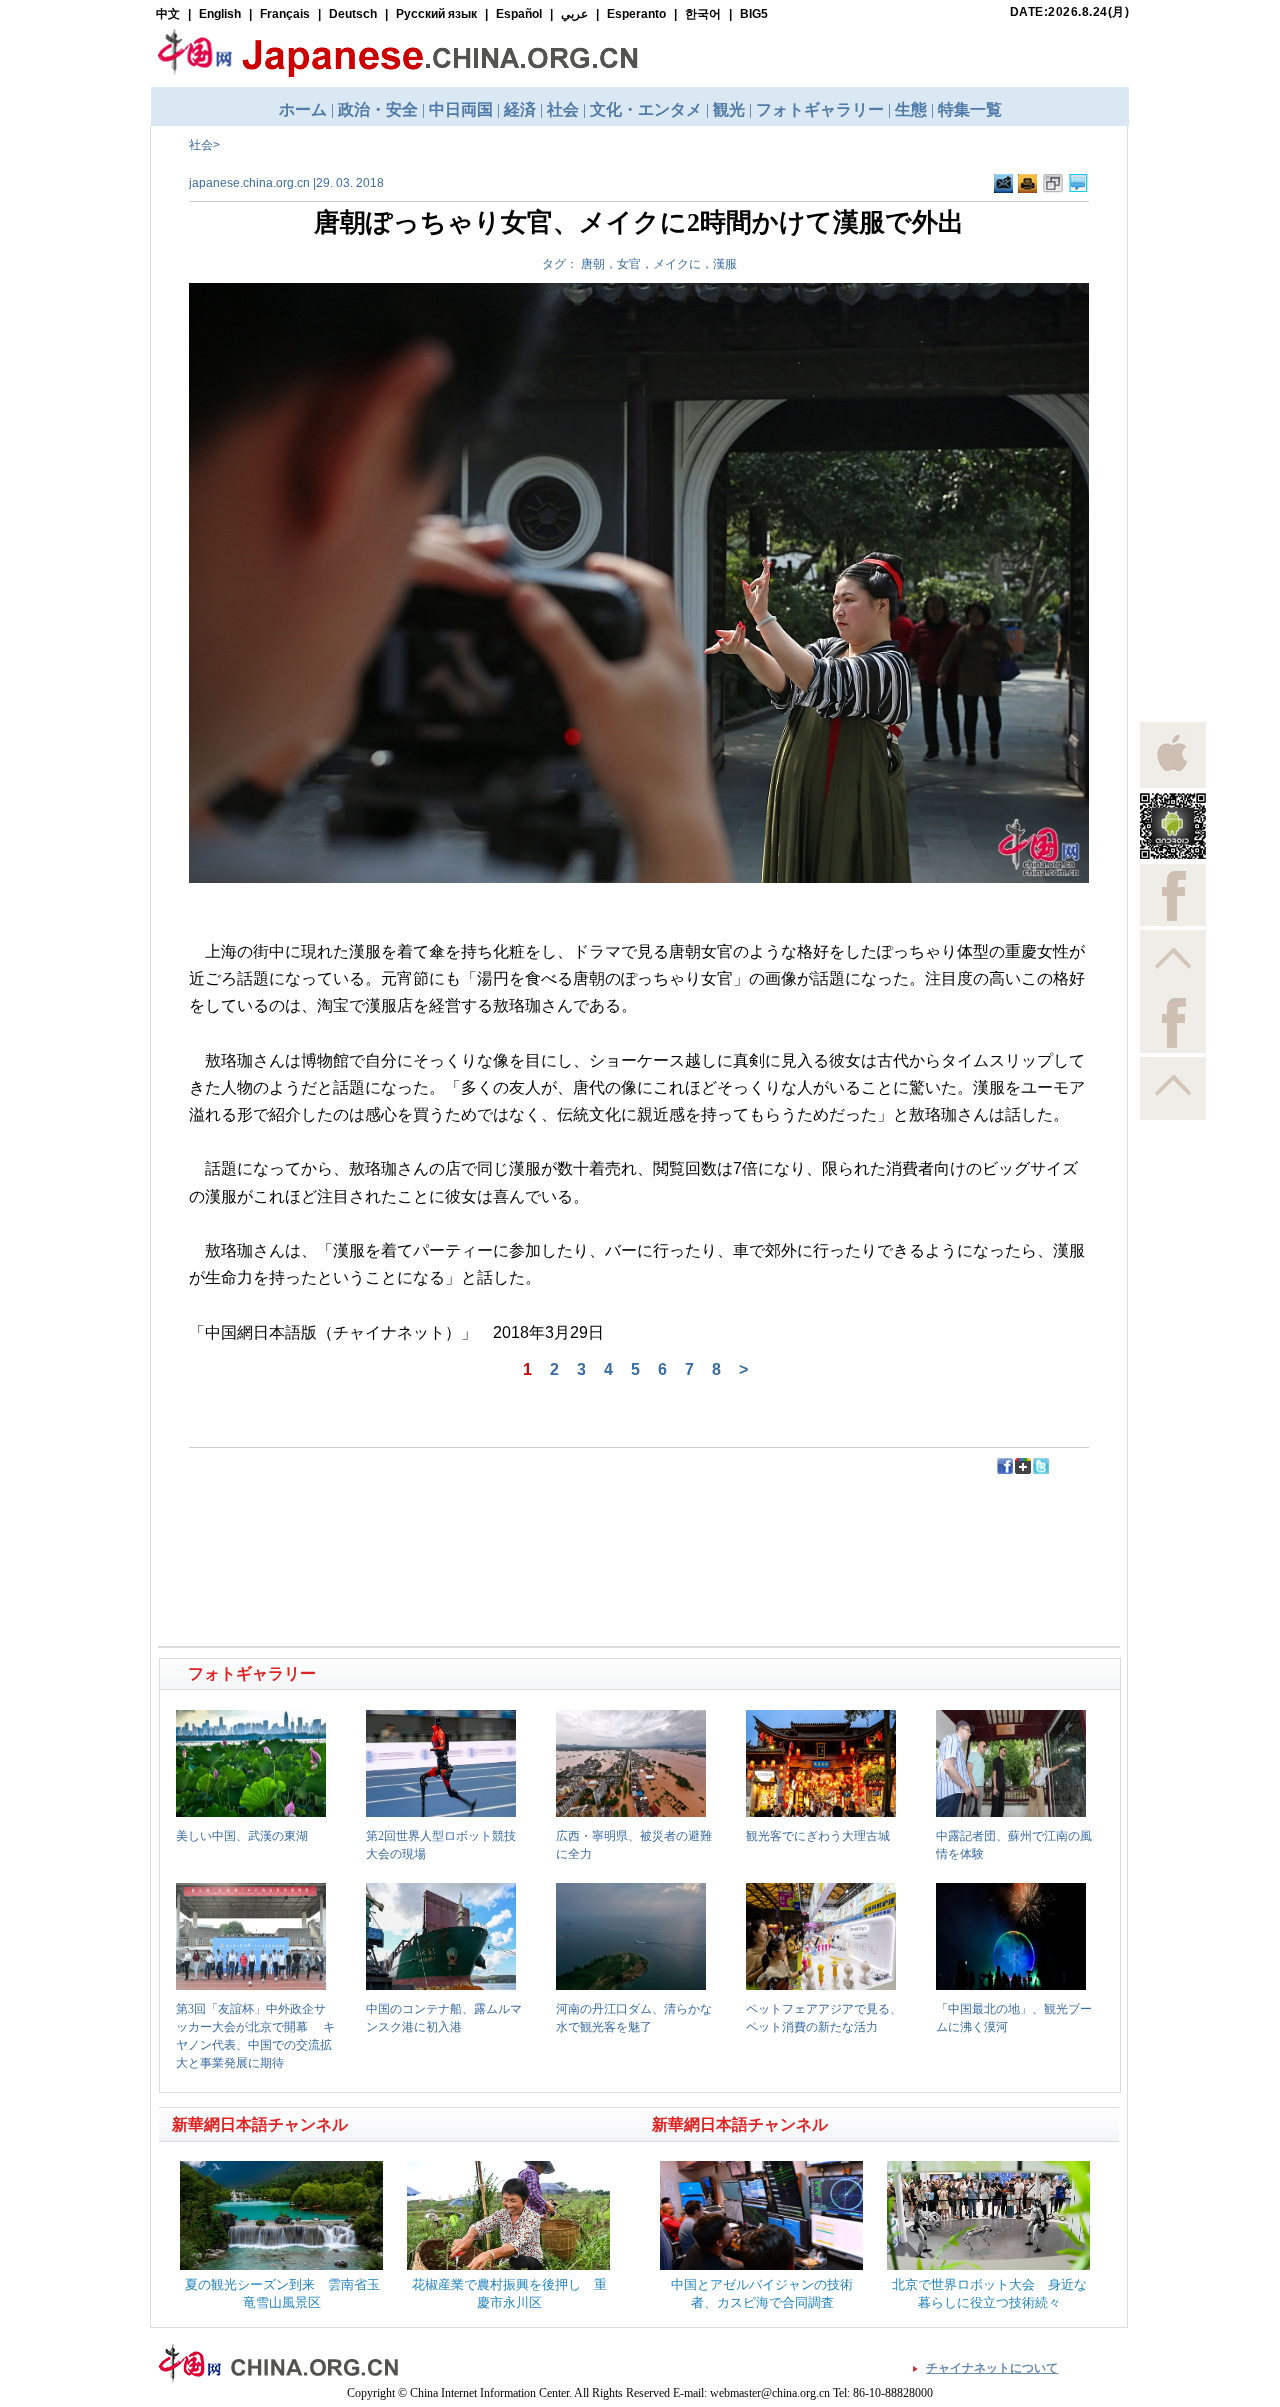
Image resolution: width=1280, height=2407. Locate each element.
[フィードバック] (1003, 189)
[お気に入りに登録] (1053, 189)
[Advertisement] (401, 1521)
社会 (201, 145)
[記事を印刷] (1027, 189)
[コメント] (1078, 189)
